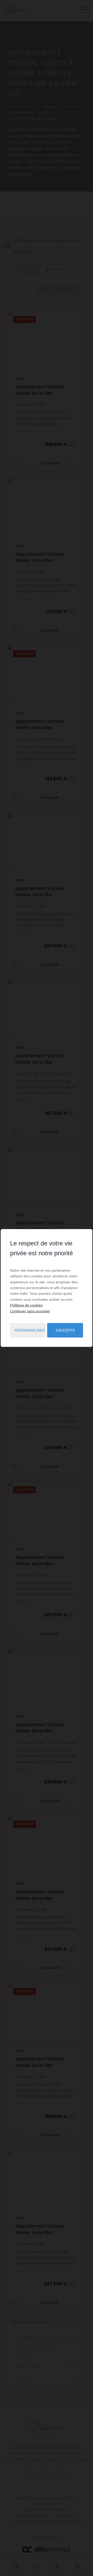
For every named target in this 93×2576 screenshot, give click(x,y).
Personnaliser (30, 1330)
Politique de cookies (26, 1305)
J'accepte (65, 1330)
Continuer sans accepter (30, 1311)
